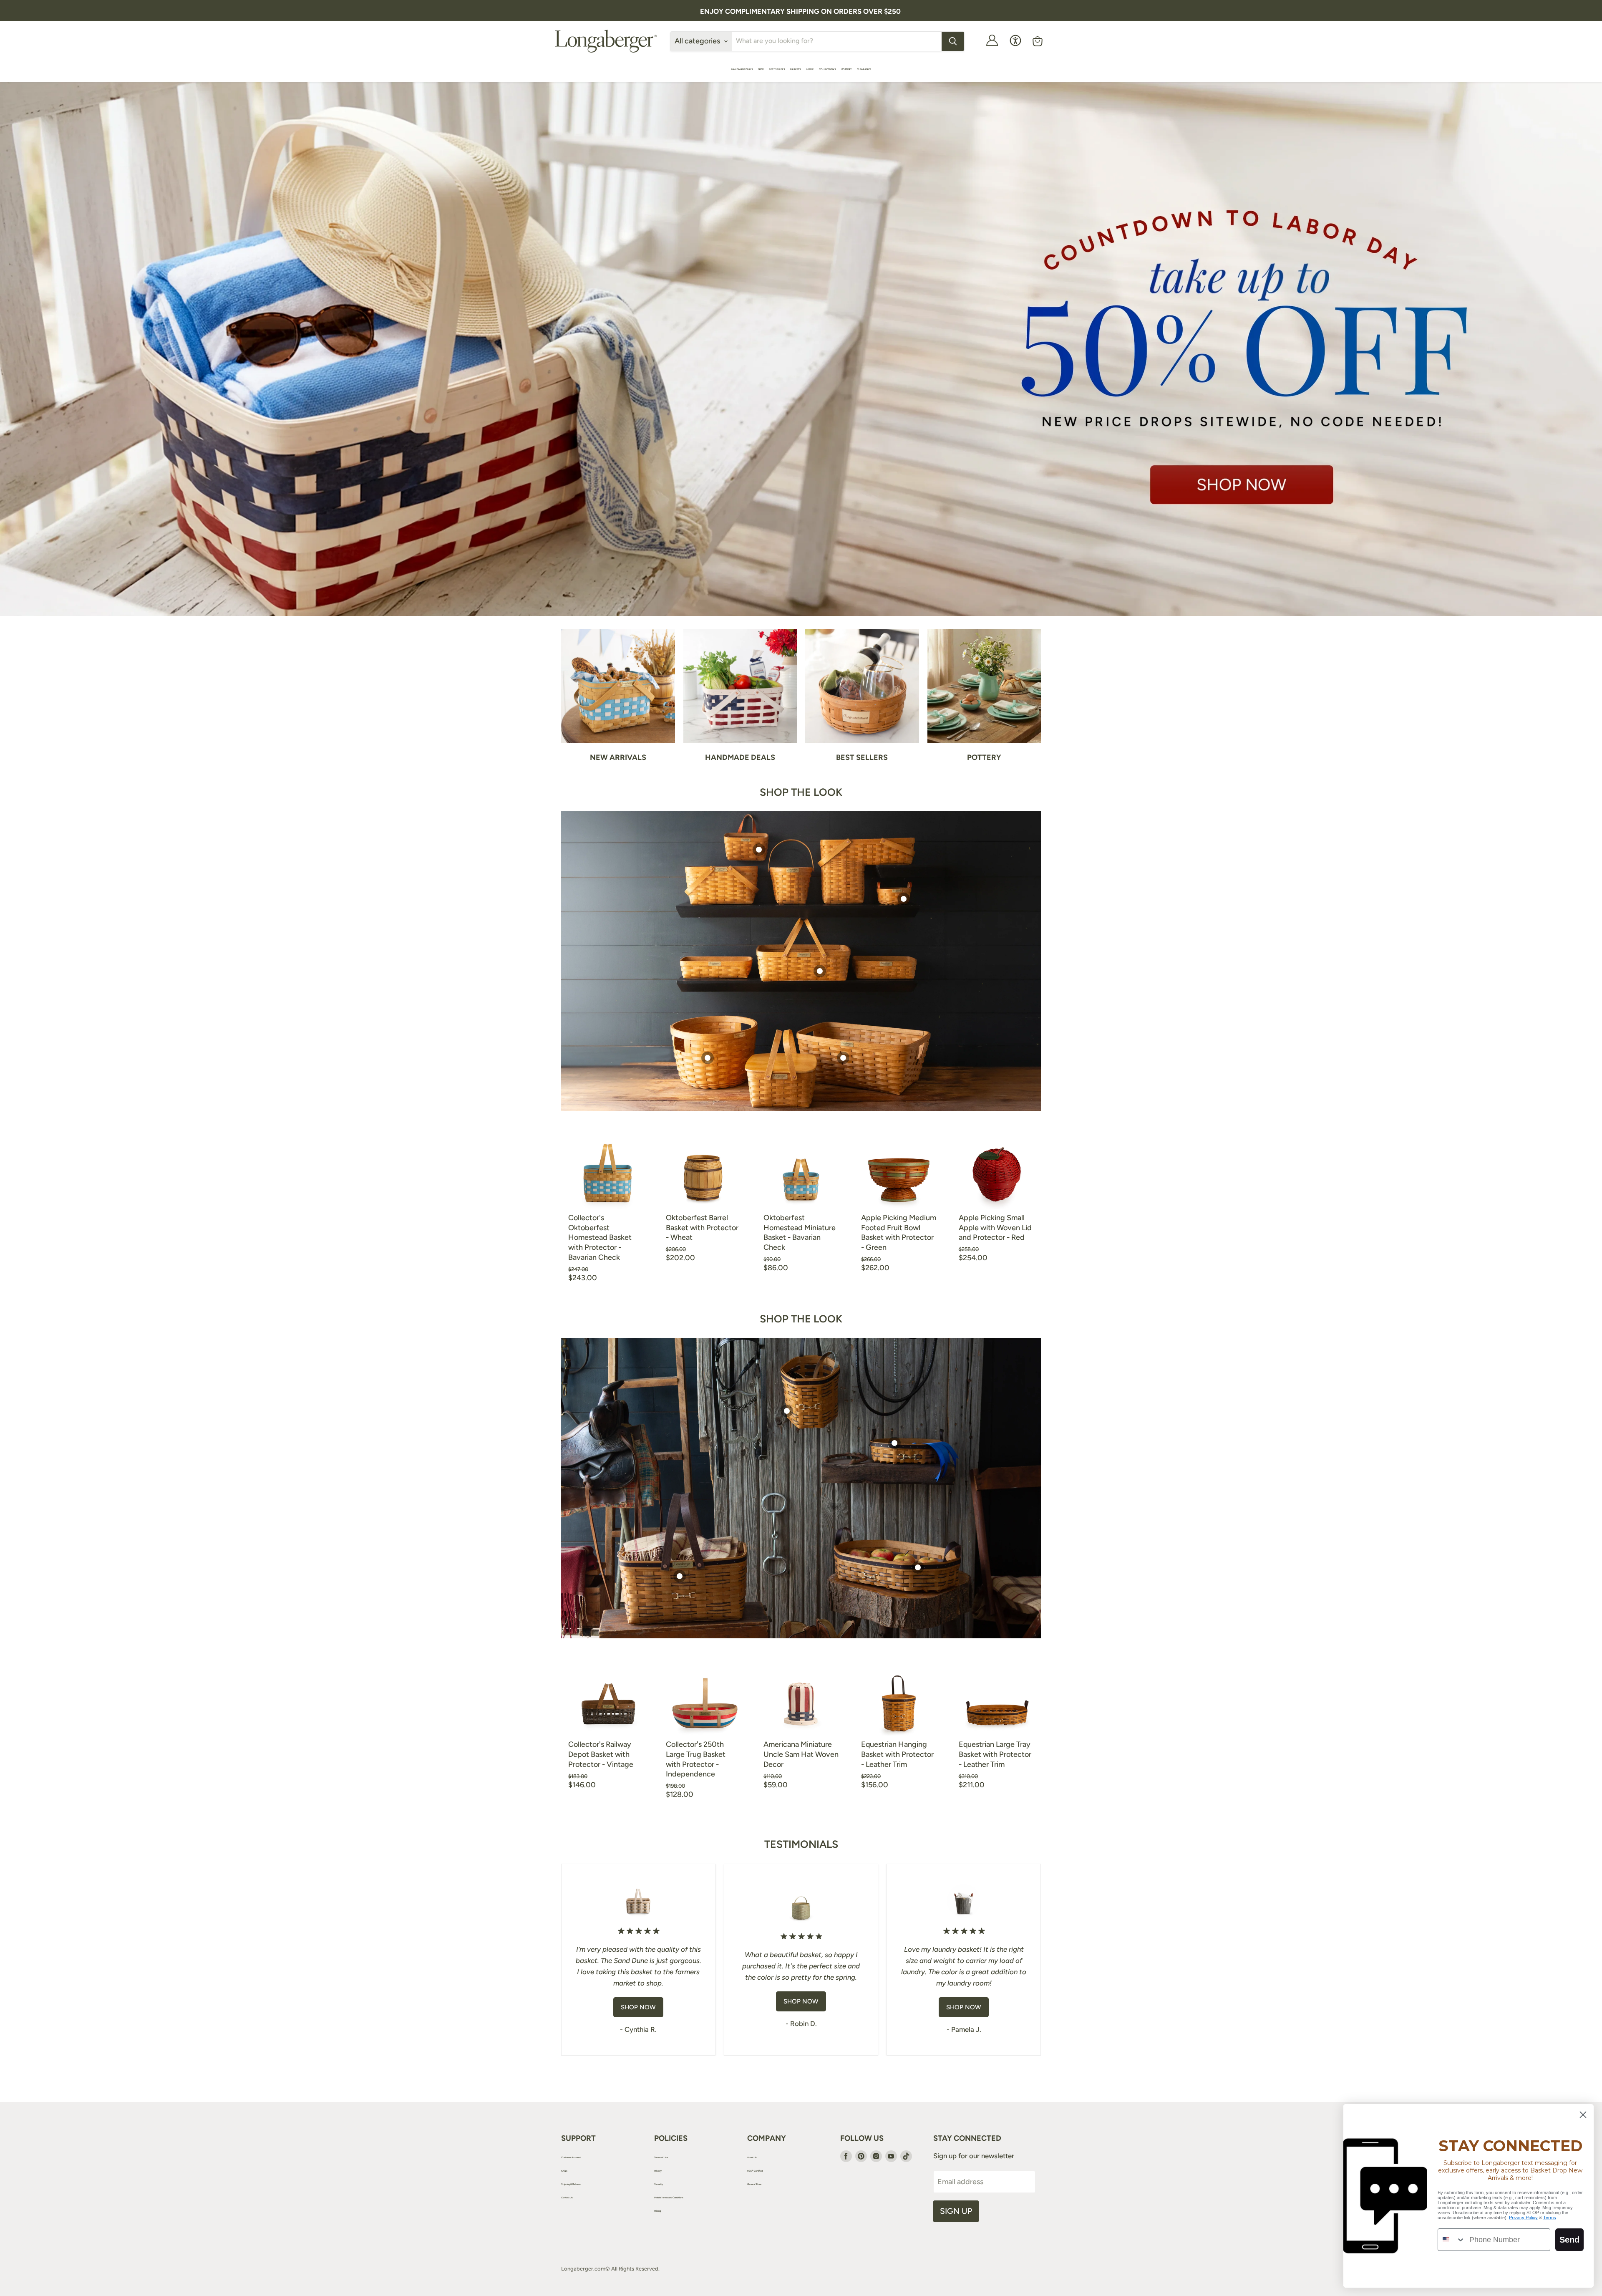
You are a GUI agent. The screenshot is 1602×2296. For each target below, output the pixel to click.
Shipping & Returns (571, 2184)
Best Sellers (777, 69)
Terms (1550, 2218)
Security (659, 2184)
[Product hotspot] (820, 971)
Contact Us (567, 2197)
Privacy (658, 2171)
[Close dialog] (1583, 2115)
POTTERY (847, 69)
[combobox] (1452, 2240)
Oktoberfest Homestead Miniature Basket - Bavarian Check (800, 1233)
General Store (754, 2184)
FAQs (564, 2171)
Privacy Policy (1523, 2218)
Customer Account (571, 2157)
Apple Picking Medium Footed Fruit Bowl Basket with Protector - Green (899, 1233)
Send (1569, 2240)
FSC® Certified (755, 2171)
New (761, 69)
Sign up (956, 2211)
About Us (752, 2157)
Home (810, 69)
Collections (828, 69)
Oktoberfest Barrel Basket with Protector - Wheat (702, 1227)
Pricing (657, 2211)
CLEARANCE (864, 69)
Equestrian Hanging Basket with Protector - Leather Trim (897, 1754)
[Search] (953, 41)
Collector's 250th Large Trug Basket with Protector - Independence (696, 1759)
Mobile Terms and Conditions (669, 2197)
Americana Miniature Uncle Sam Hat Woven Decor (801, 1754)
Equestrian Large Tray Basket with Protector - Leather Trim (995, 1754)
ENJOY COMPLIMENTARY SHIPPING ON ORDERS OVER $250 (800, 11)
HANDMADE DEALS (742, 69)
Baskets (796, 69)
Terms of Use (661, 2157)
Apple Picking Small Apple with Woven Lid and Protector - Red (995, 1227)
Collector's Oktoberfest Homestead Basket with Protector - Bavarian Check (600, 1238)
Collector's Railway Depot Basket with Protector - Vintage (601, 1754)
